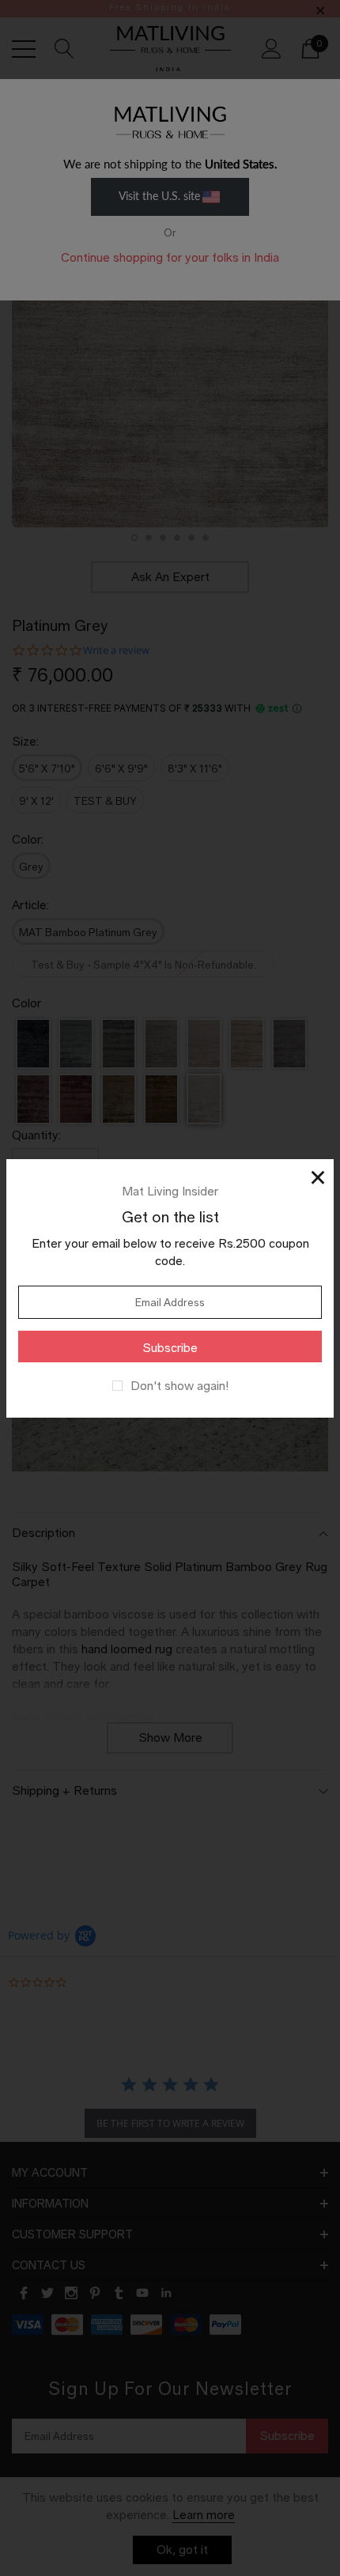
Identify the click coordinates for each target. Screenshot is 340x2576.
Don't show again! (179, 1386)
